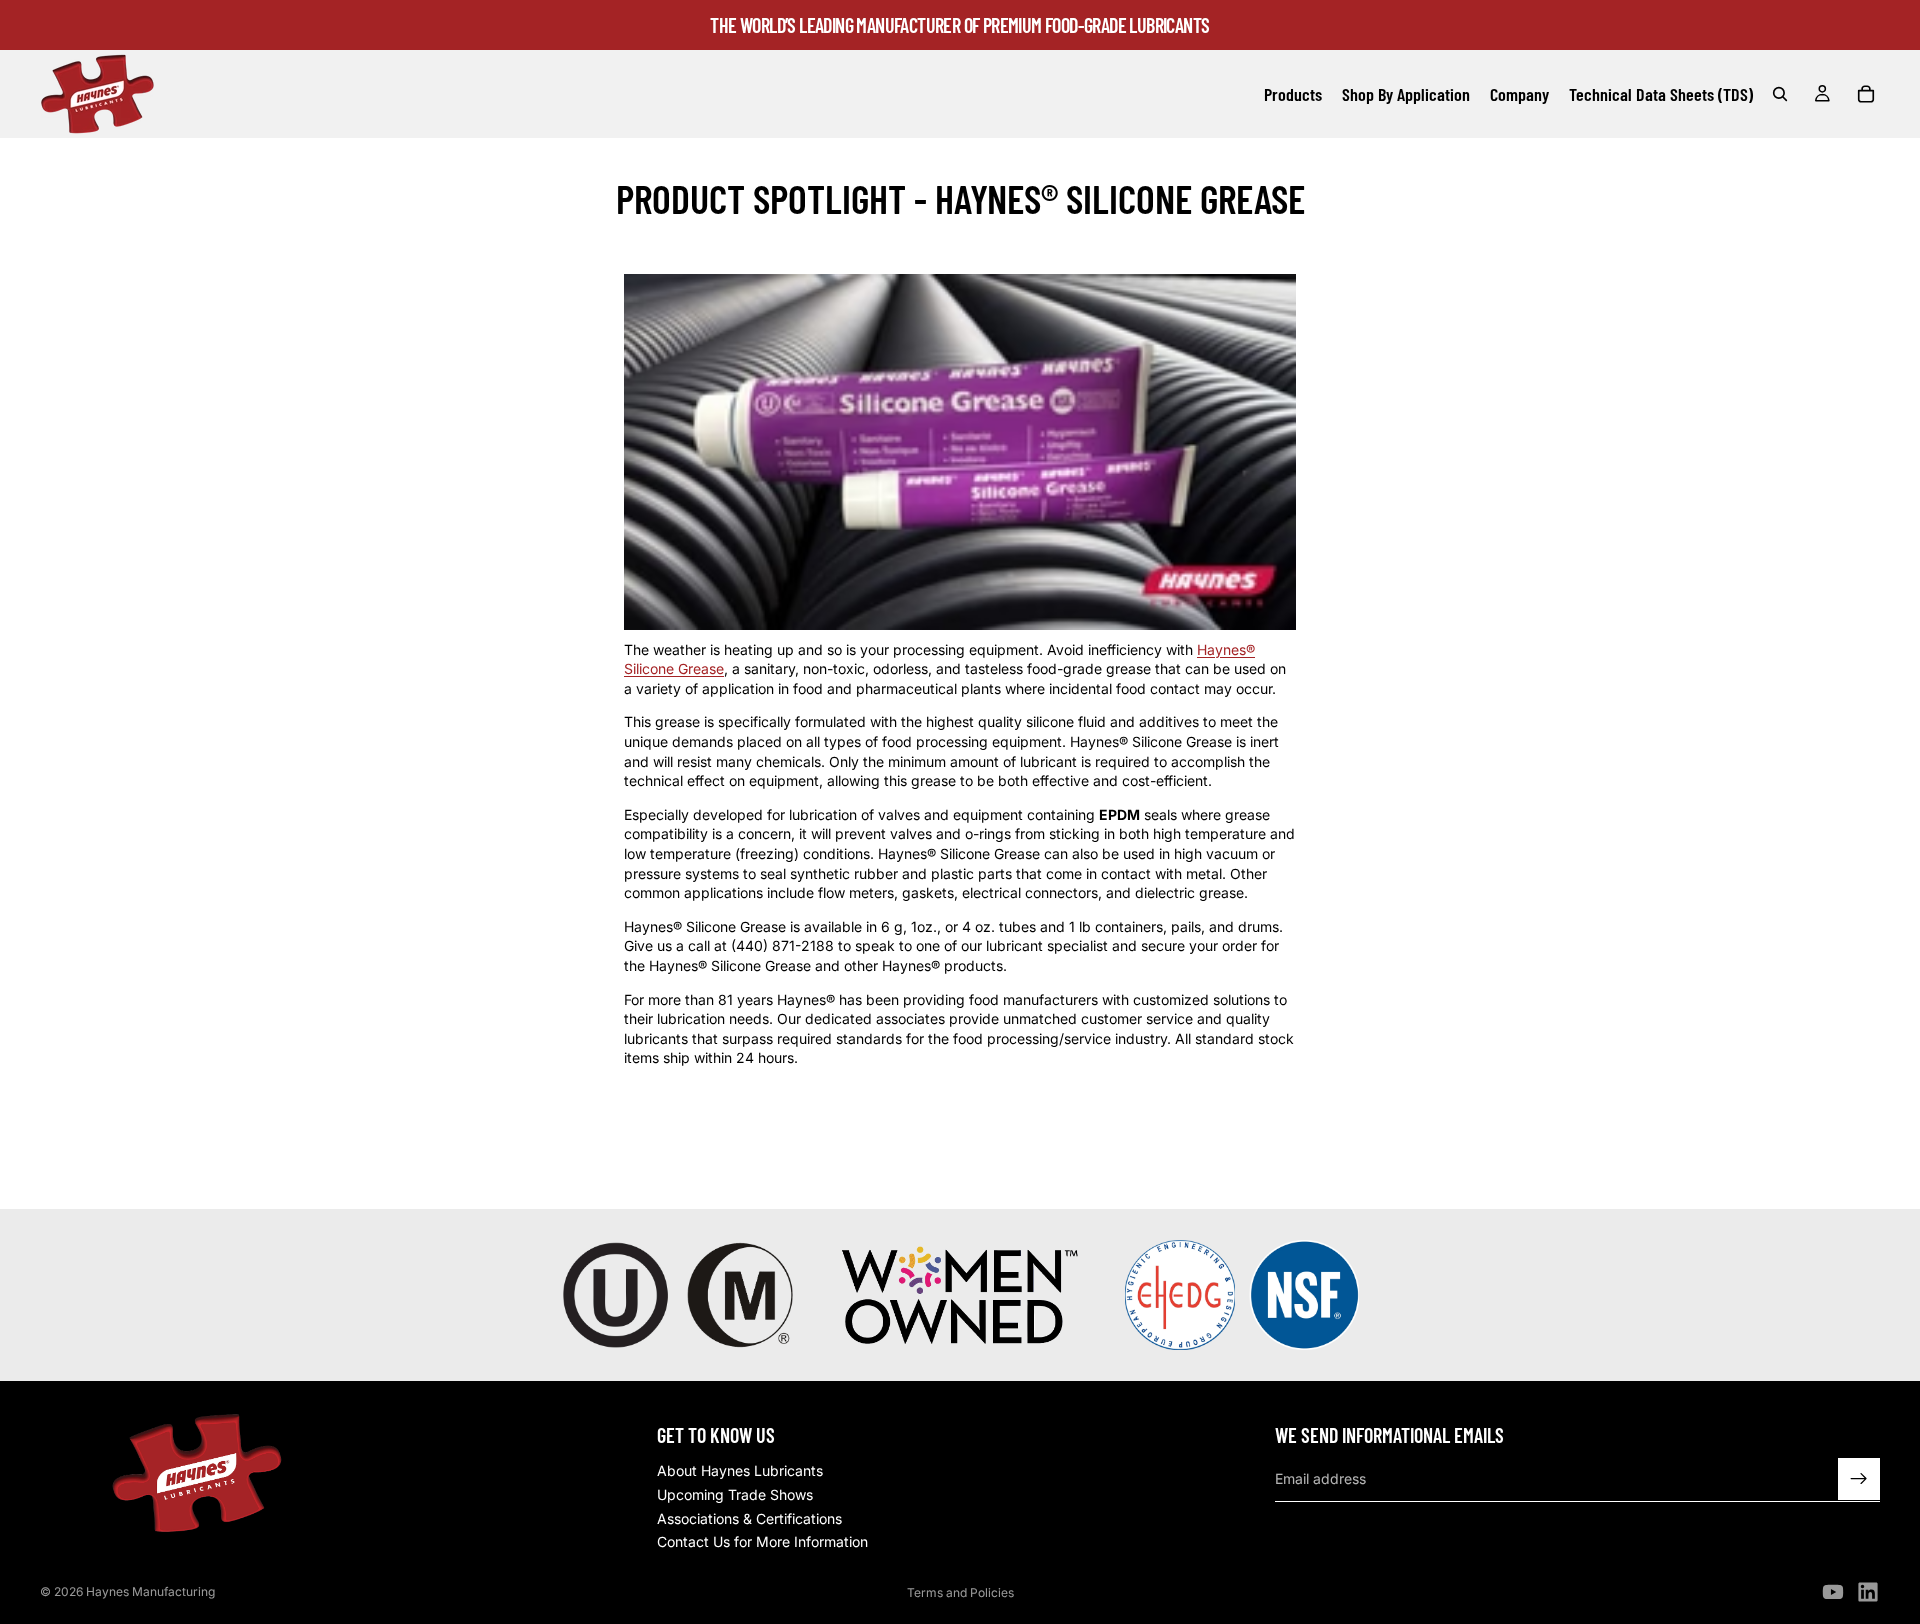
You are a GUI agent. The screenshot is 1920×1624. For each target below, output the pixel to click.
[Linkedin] (1868, 1592)
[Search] (1780, 94)
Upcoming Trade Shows (735, 1494)
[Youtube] (1833, 1592)
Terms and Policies (960, 1592)
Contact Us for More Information (762, 1541)
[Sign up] (1859, 1479)
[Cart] (1866, 94)
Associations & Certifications (749, 1518)
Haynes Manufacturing (150, 1591)
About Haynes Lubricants (740, 1471)
